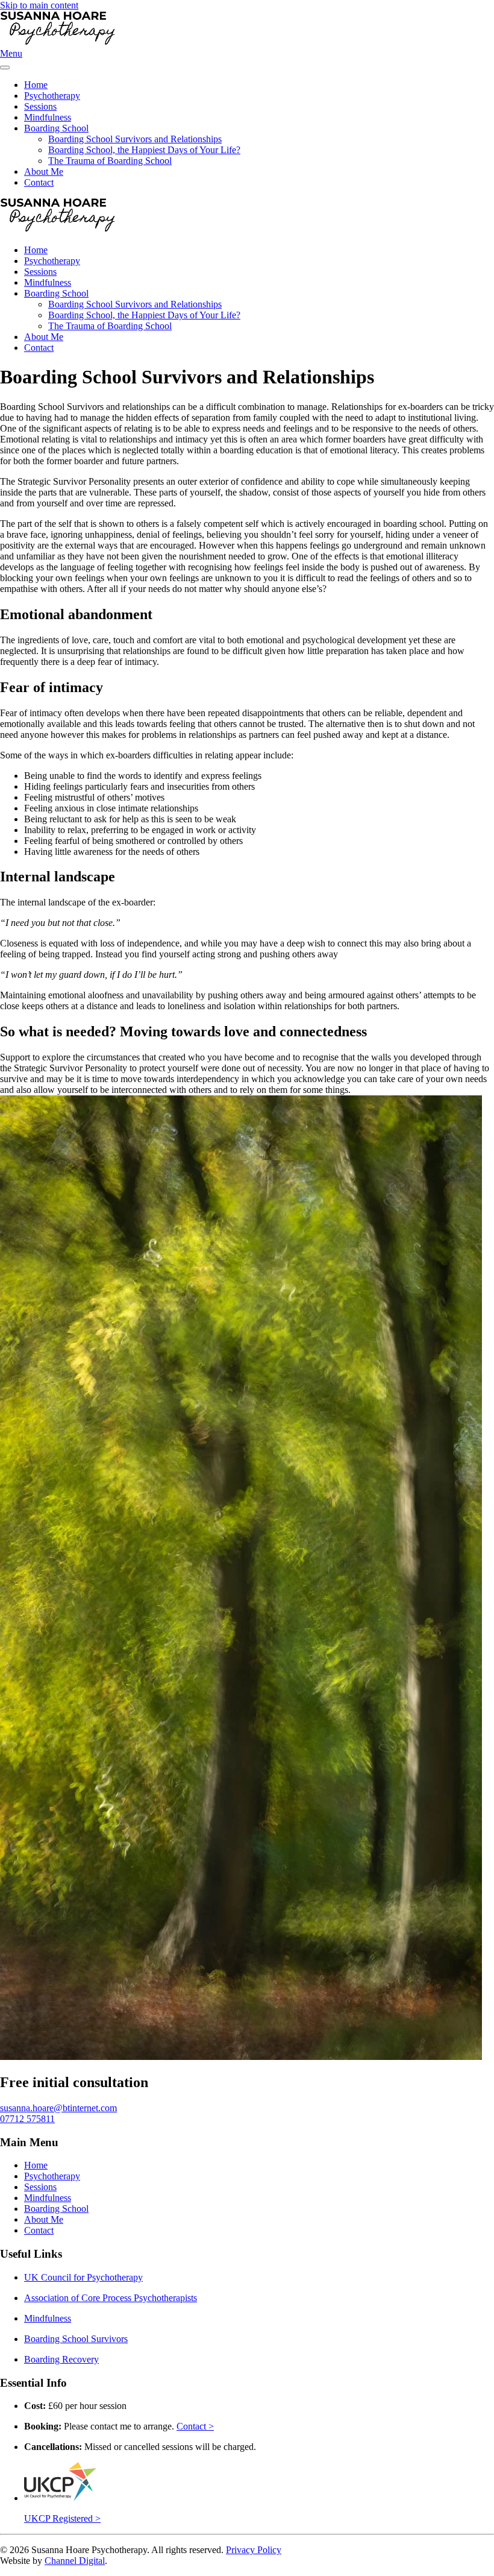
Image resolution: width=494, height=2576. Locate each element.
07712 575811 (27, 2119)
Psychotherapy (52, 96)
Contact (39, 182)
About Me (44, 172)
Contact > (195, 2426)
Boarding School (56, 128)
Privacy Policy (254, 2550)
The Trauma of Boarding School (110, 161)
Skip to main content (39, 5)
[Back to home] (116, 43)
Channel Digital (75, 2561)
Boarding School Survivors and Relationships (135, 139)
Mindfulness (48, 117)
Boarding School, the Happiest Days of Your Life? (144, 150)
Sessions (40, 106)
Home (36, 85)
